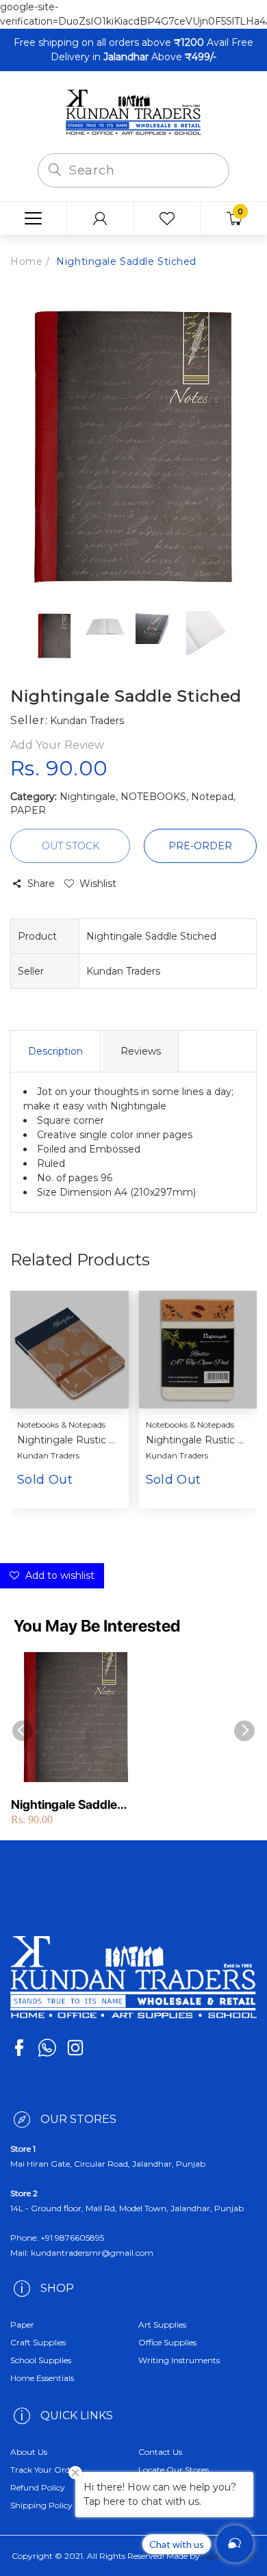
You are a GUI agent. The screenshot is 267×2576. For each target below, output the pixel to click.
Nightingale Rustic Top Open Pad (68, 1440)
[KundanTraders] (133, 112)
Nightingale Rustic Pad (196, 1440)
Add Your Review (57, 745)
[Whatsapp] (47, 2048)
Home (26, 261)
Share (41, 884)
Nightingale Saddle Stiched (64, 1805)
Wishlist (98, 884)
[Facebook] (19, 2048)
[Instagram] (75, 2048)
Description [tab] (55, 1051)
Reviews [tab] (141, 1051)
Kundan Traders (48, 1455)
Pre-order (200, 846)
